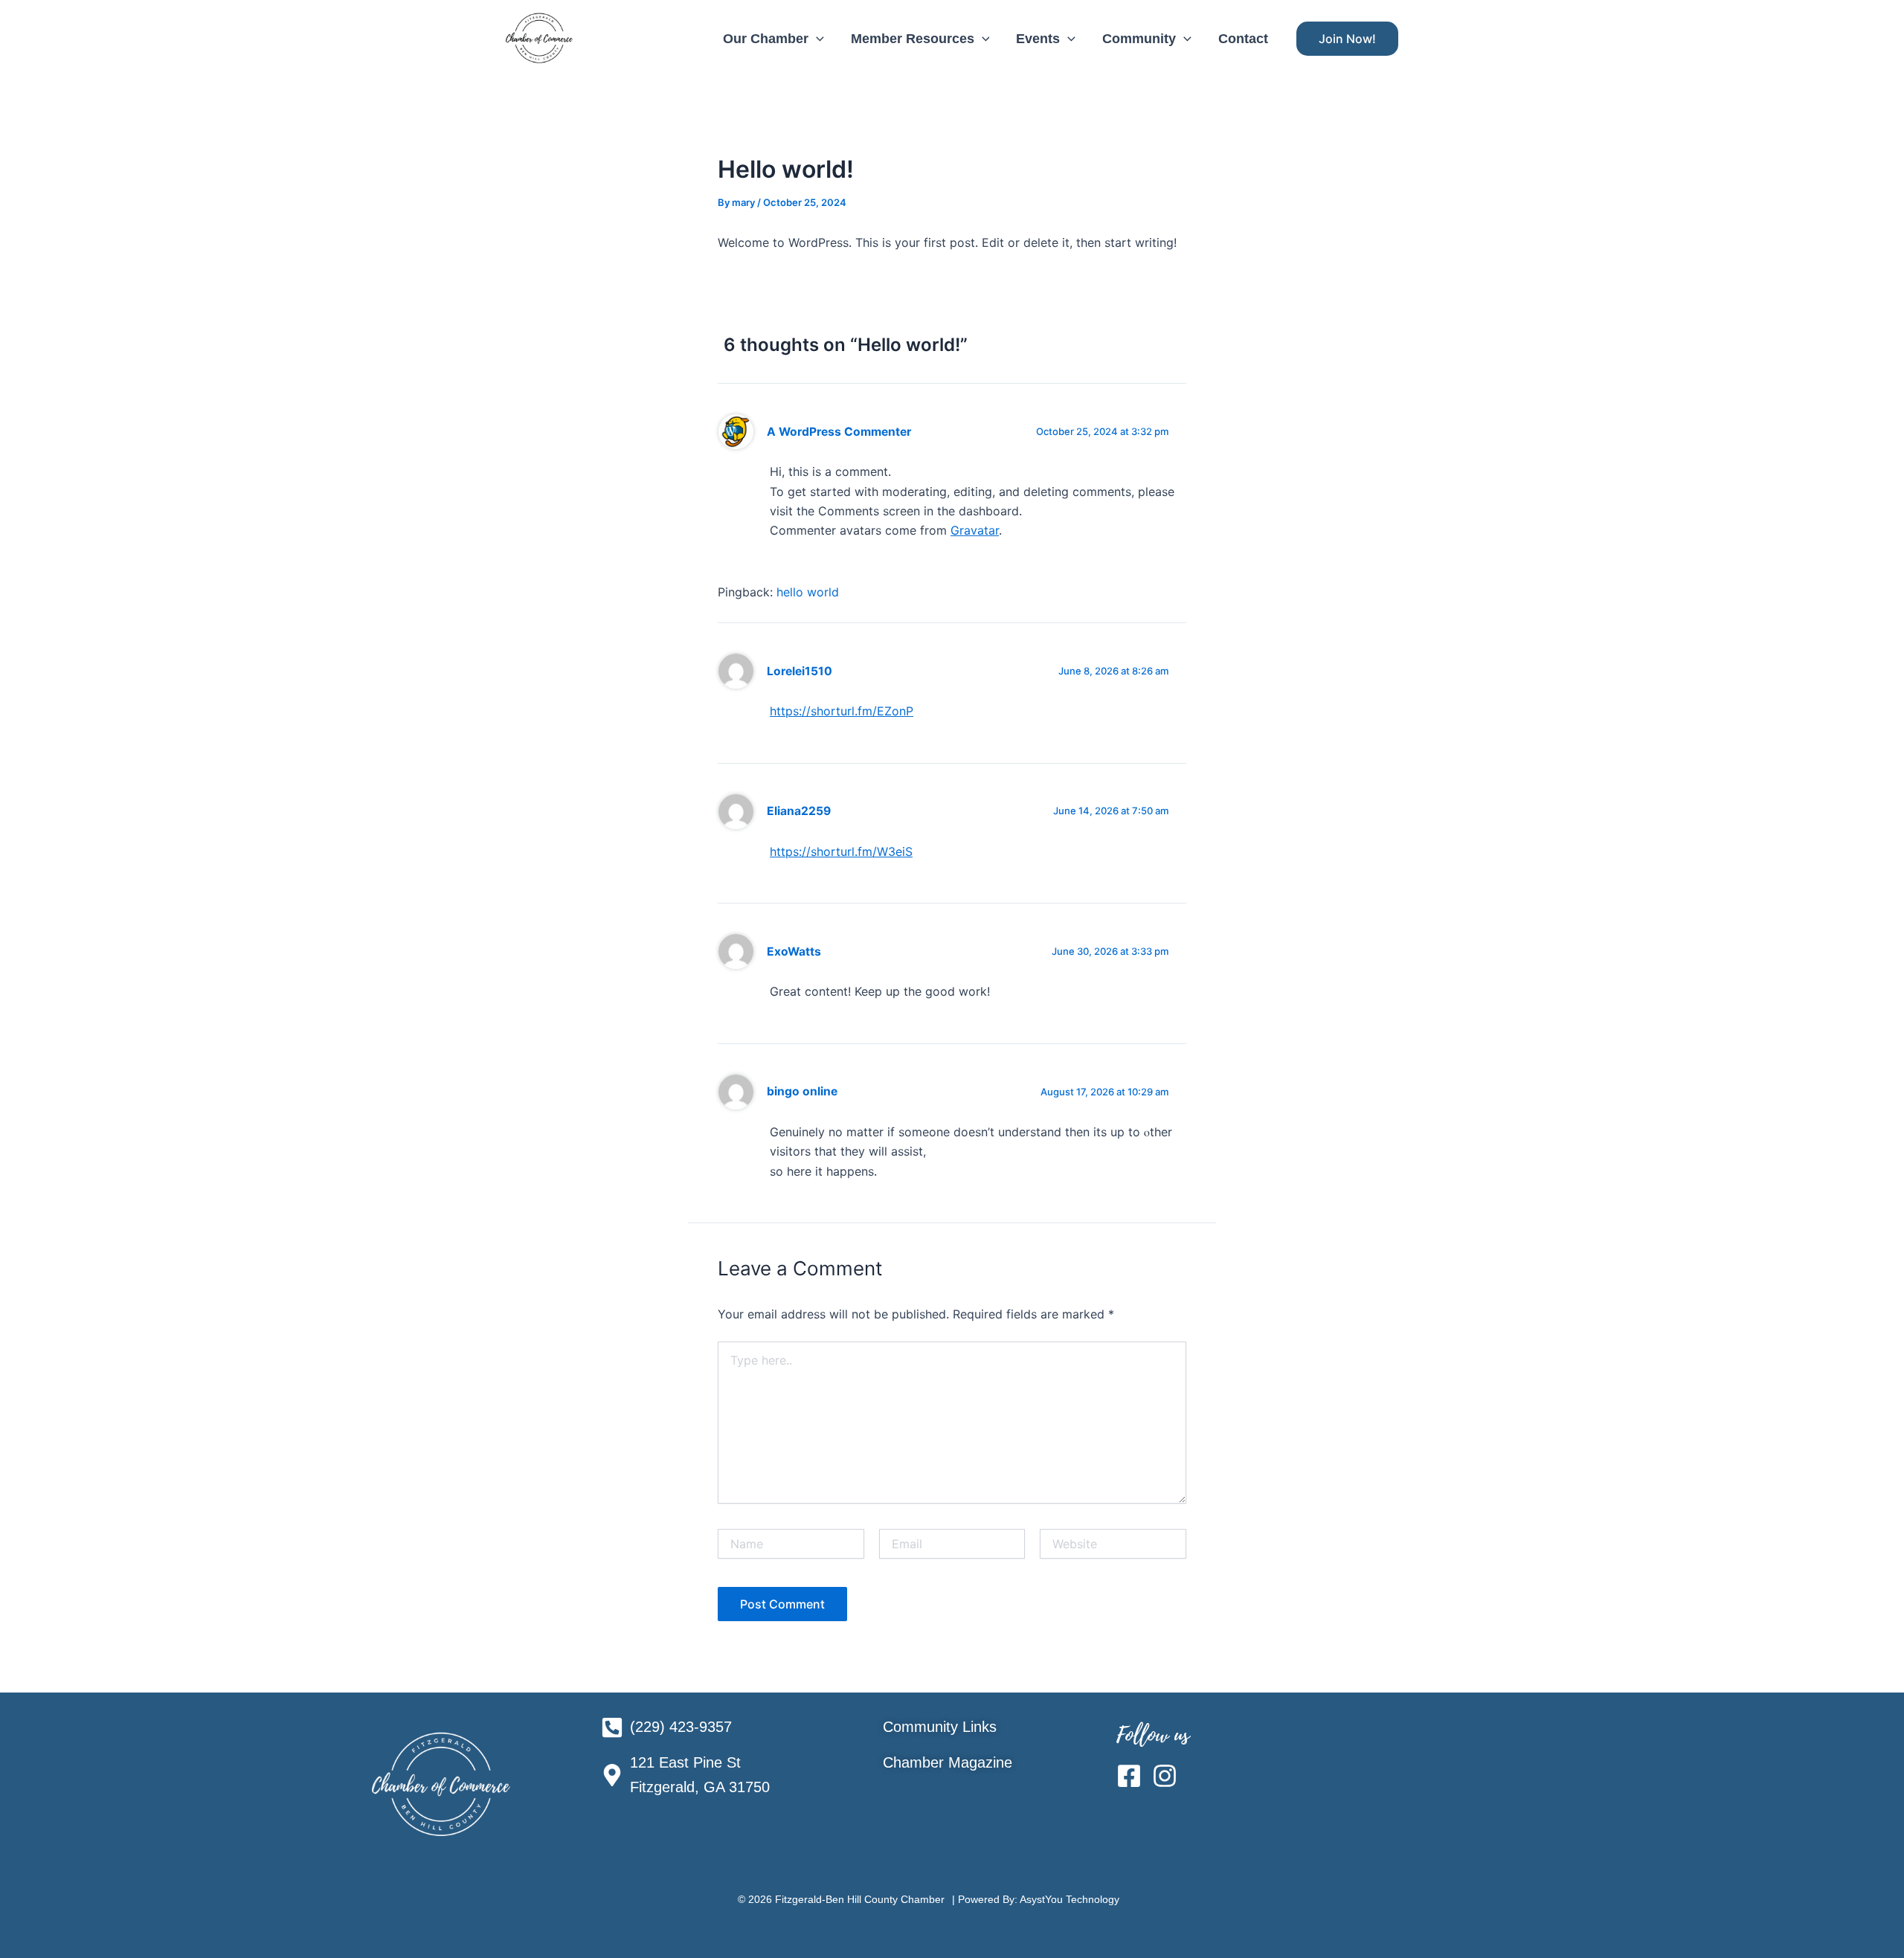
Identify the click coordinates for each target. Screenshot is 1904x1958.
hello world (808, 592)
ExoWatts (794, 951)
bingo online (802, 1091)
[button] (816, 39)
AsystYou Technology (1070, 1899)
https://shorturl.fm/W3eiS (841, 851)
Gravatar (975, 530)
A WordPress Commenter (839, 432)
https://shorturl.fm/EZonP (842, 711)
